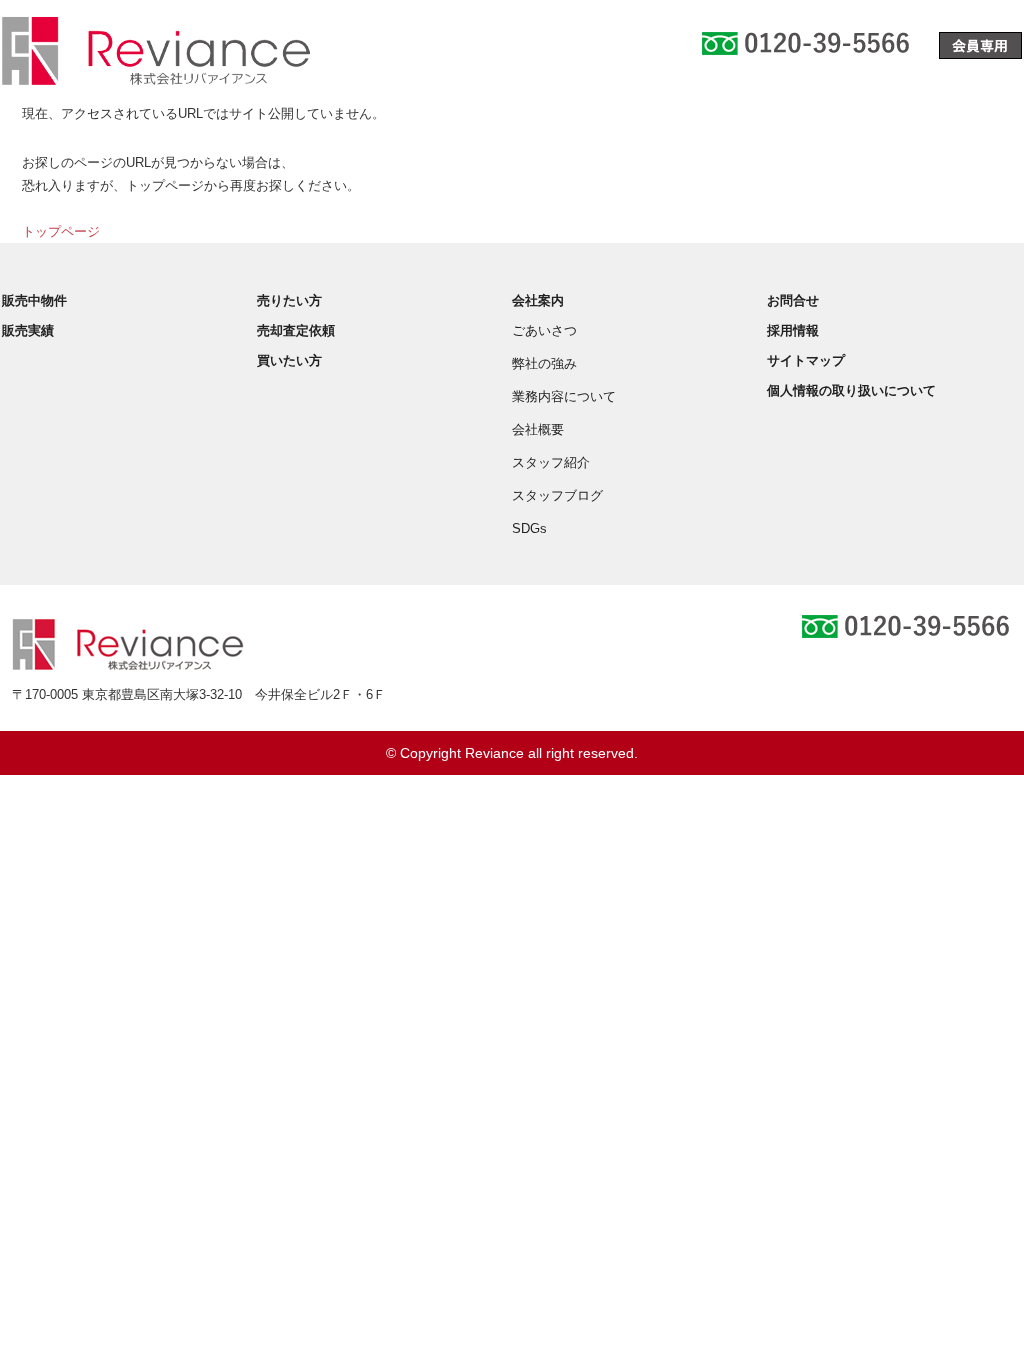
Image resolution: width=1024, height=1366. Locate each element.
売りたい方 (289, 300)
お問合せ (793, 300)
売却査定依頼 (296, 330)
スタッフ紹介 (551, 462)
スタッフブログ (557, 495)
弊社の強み (544, 363)
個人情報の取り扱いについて (851, 390)
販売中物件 (34, 300)
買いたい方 (289, 360)
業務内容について (564, 396)
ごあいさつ (544, 330)
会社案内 (538, 300)
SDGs (529, 528)
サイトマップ (806, 360)
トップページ (61, 231)
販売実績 (28, 330)
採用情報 (793, 330)
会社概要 (538, 429)
